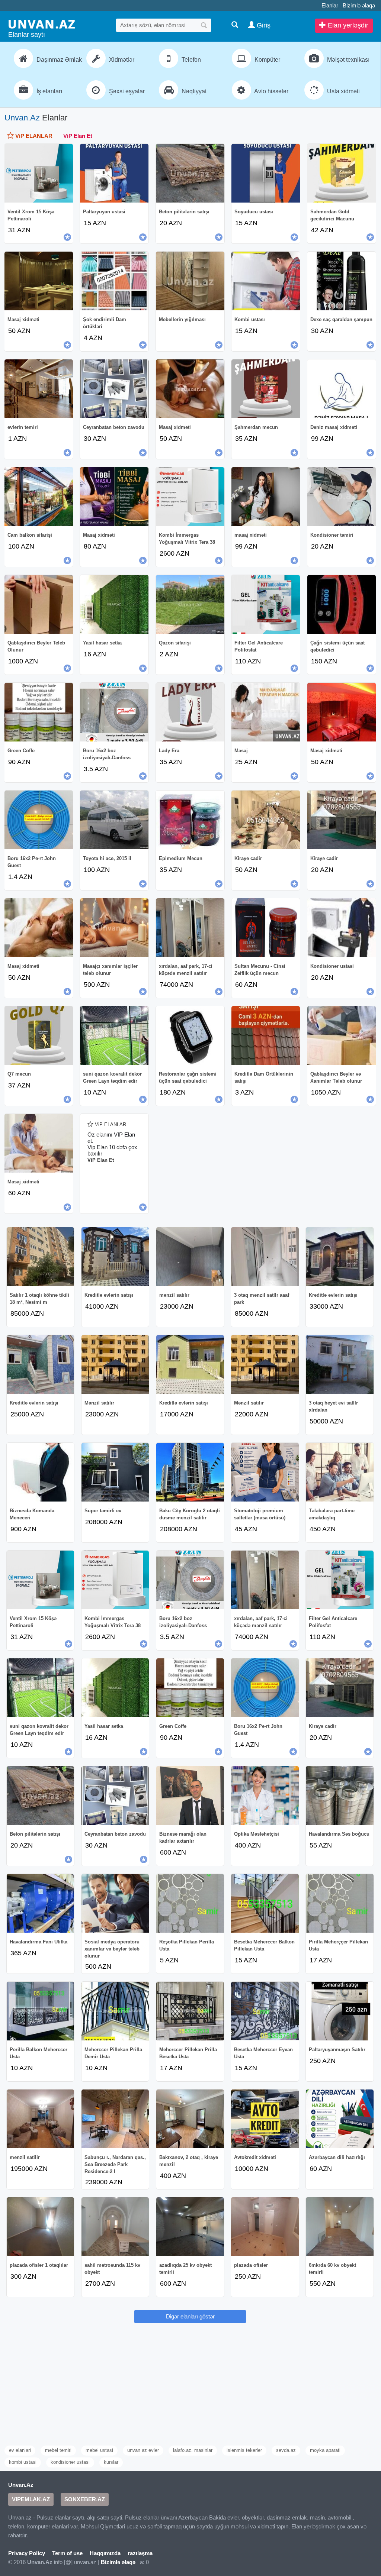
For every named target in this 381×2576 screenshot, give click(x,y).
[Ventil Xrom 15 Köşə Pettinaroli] (39, 173)
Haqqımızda (105, 2553)
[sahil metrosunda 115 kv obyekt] (115, 2227)
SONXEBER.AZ (85, 2499)
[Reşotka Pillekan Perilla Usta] (190, 1903)
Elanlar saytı (27, 35)
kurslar (111, 2462)
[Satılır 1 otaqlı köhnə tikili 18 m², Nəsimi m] (41, 1257)
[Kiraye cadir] (266, 820)
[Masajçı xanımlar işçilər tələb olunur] (114, 928)
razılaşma (140, 2553)
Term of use (67, 2553)
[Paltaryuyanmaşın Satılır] (340, 2011)
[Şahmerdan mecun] (266, 389)
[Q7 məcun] (39, 1035)
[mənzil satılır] (190, 1257)
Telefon (190, 60)
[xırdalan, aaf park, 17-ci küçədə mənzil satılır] (190, 928)
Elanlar (330, 5)
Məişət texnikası (348, 60)
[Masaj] (266, 712)
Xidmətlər (121, 60)
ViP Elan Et (78, 136)
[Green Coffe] (39, 712)
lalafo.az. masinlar (193, 2450)
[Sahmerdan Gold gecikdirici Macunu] (342, 173)
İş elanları (49, 91)
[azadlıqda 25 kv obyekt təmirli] (190, 2227)
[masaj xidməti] (266, 497)
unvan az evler (143, 2450)
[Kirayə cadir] (342, 820)
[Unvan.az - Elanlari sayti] (42, 24)
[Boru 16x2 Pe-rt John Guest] (39, 820)
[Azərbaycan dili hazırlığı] (340, 2119)
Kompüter (267, 60)
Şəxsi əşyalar (126, 91)
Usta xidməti (343, 91)
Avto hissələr (271, 91)
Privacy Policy (27, 2553)
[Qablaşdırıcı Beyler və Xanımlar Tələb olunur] (342, 1035)
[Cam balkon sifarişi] (39, 497)
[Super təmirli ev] (115, 1472)
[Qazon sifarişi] (190, 604)
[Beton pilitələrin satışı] (190, 173)
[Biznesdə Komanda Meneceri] (41, 1472)
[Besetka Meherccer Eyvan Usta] (265, 2011)
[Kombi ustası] (266, 281)
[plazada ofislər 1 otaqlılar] (41, 2227)
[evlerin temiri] (39, 389)
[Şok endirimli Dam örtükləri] (114, 281)
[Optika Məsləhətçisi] (265, 1796)
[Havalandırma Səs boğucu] (340, 1796)
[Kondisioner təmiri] (342, 497)
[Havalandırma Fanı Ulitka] (41, 1903)
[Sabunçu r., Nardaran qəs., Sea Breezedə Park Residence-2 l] (115, 2119)
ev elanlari (20, 2450)
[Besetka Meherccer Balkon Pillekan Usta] (265, 1903)
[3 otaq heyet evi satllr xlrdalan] (340, 1364)
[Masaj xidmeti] (190, 389)
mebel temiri (58, 2450)
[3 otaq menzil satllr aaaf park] (265, 1257)
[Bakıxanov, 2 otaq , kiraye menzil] (190, 2119)
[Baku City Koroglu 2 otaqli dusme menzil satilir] (190, 1472)
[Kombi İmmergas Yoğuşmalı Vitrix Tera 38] (190, 497)
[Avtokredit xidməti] (265, 2119)
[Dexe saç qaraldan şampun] (342, 281)
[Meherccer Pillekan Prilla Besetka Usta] (190, 2011)
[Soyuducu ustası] (266, 173)
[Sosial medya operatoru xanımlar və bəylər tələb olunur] (115, 1903)
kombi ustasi (23, 2462)
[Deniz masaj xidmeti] (342, 389)
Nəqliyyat (193, 91)
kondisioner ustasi (70, 2462)
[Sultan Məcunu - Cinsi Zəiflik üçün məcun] (266, 928)
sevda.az (286, 2450)
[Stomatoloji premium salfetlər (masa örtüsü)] (265, 1472)
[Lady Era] (190, 712)
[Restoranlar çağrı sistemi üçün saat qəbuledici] (190, 1035)
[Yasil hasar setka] (114, 604)
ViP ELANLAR (33, 136)
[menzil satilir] (41, 2119)
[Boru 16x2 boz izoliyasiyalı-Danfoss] (114, 712)
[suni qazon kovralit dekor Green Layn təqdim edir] (114, 1035)
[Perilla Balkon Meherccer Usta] (41, 2011)
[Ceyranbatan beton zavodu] (114, 389)
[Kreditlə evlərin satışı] (115, 1257)
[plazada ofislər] (265, 2227)
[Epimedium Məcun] (190, 820)
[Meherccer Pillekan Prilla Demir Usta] (115, 2011)
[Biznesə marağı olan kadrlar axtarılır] (190, 1796)
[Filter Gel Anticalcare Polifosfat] (266, 604)
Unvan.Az (22, 118)
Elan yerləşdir (347, 25)
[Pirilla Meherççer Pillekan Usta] (340, 1903)
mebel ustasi (99, 2450)
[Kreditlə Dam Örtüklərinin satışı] (266, 1035)
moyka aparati (325, 2450)
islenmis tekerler (244, 2450)
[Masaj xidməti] (39, 281)
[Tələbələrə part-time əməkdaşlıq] (340, 1472)
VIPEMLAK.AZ (31, 2499)
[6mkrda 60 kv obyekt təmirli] (340, 2227)
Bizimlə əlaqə (359, 5)
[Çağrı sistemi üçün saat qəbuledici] (342, 604)
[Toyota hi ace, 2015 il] (114, 820)
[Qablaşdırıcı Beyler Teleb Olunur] (39, 604)
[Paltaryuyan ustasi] (114, 173)
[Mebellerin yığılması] (190, 281)
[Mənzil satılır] (115, 1364)
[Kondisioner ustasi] (342, 928)
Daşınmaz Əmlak (57, 60)
